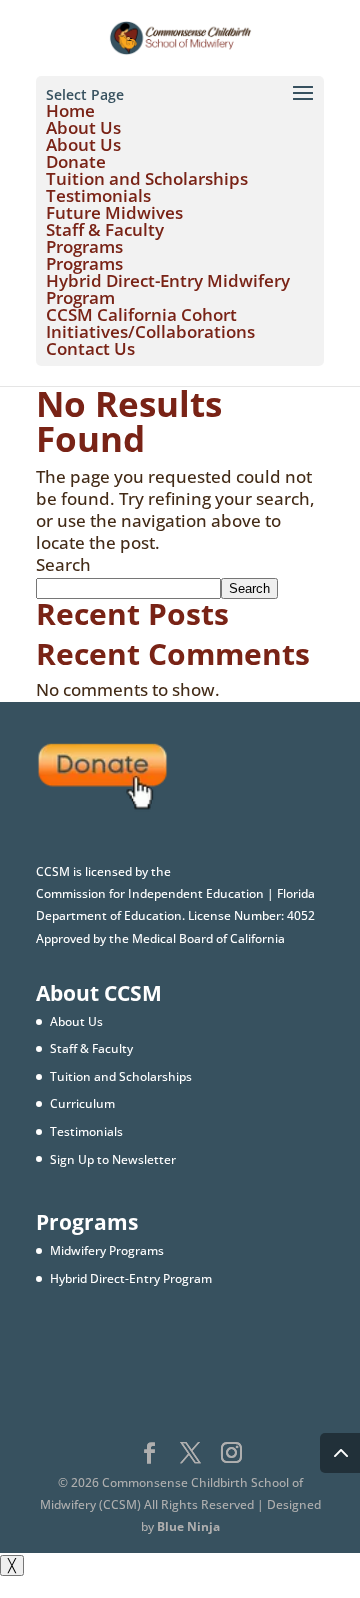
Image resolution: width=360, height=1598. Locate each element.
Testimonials (98, 195)
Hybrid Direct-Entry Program (131, 1278)
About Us (83, 127)
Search (63, 564)
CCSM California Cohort (141, 314)
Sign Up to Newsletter (113, 1159)
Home (70, 110)
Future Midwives (114, 212)
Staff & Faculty (105, 229)
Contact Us (90, 348)
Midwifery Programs (107, 1250)
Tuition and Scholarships (147, 178)
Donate (76, 161)
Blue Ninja (188, 1526)
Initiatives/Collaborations (150, 331)
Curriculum (82, 1103)
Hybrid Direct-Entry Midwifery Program (168, 289)
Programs (84, 246)
